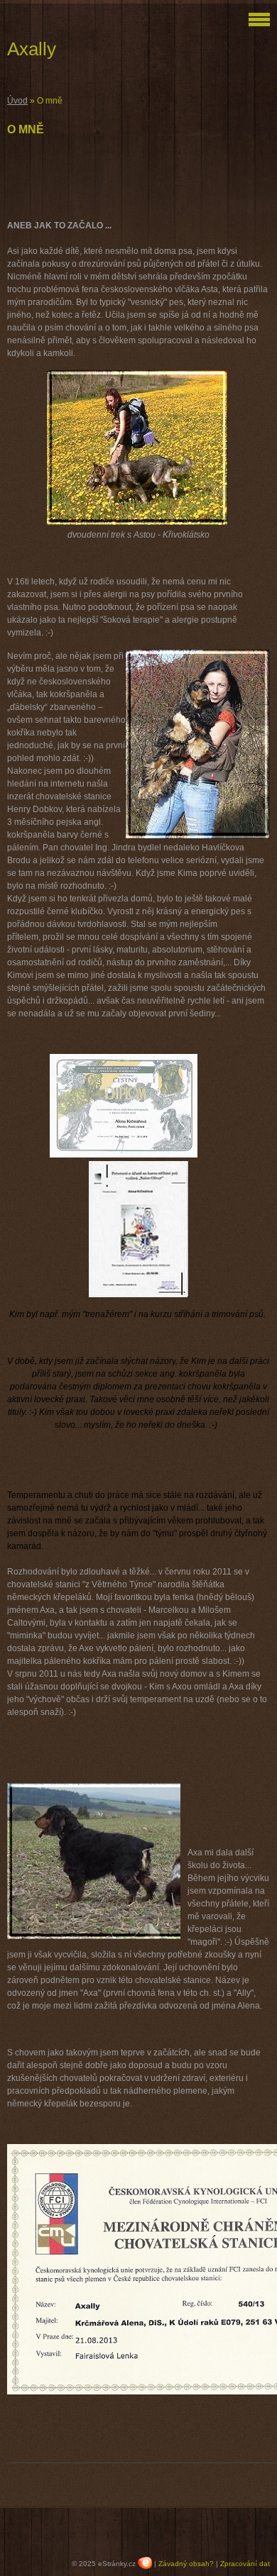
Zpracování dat (245, 2564)
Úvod (17, 101)
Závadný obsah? (186, 2564)
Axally (32, 49)
